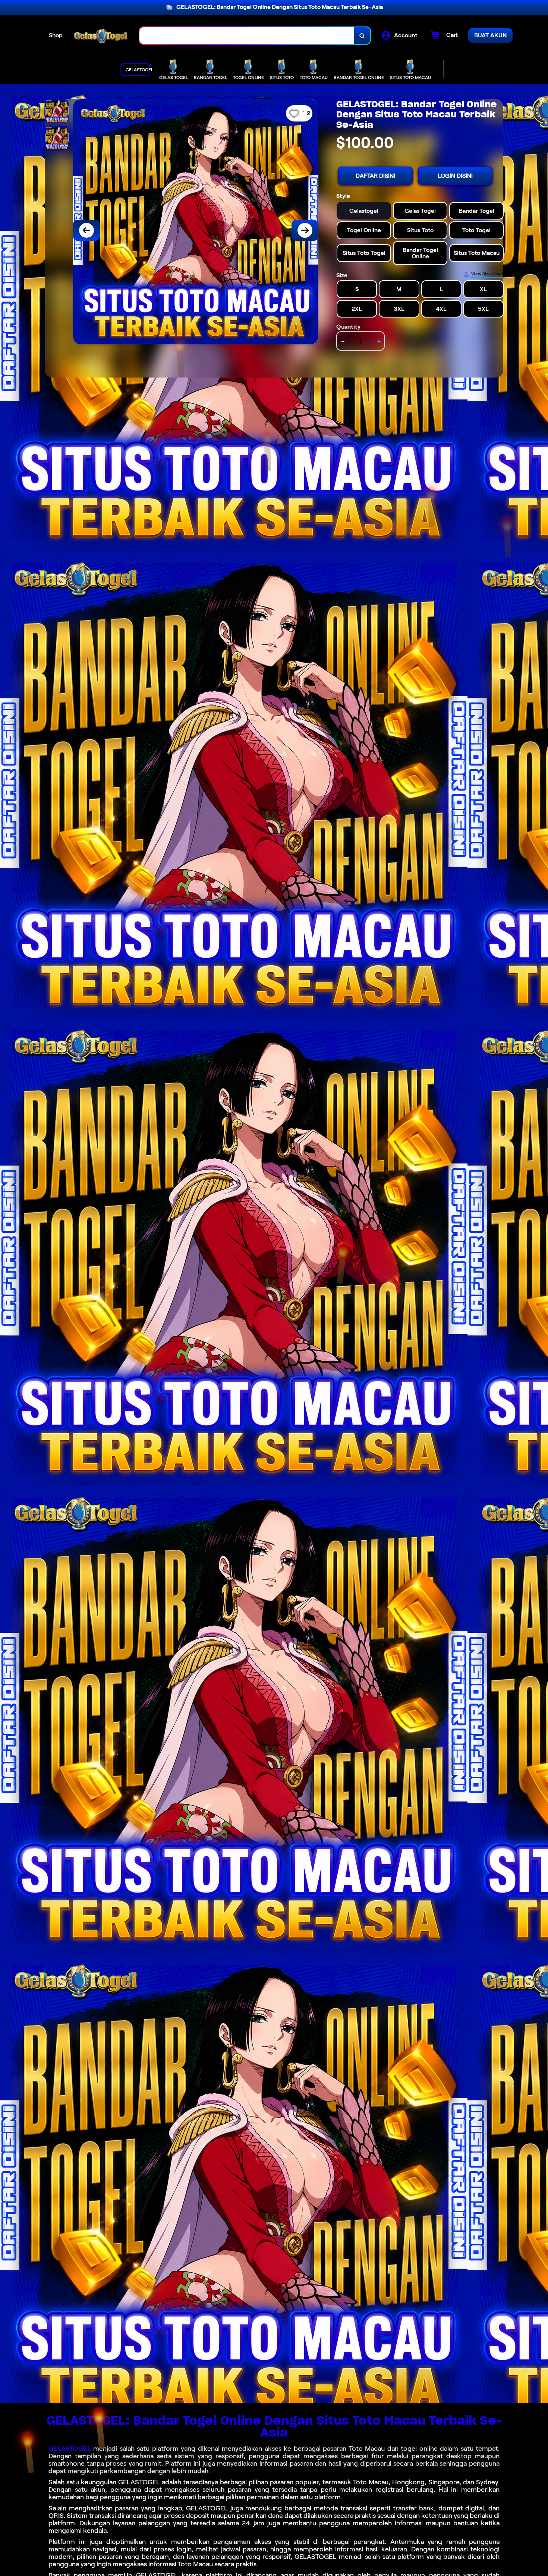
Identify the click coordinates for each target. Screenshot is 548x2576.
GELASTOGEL (70, 2449)
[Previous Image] (86, 230)
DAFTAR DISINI (375, 176)
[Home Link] (101, 36)
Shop (56, 35)
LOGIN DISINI (455, 176)
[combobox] (247, 36)
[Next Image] (305, 230)
